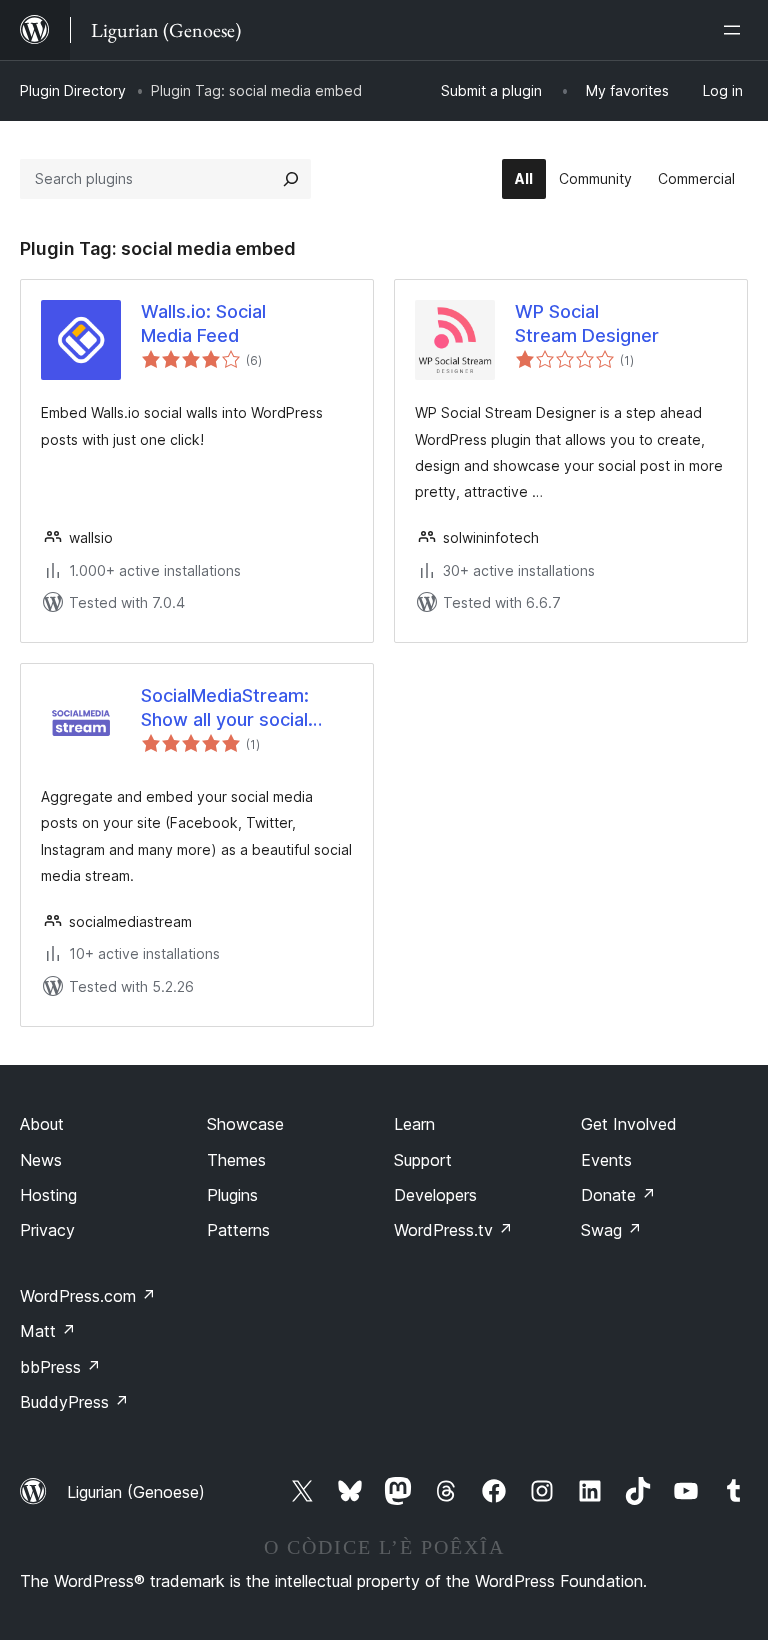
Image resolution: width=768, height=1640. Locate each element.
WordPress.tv (453, 1230)
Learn (414, 1124)
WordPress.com (88, 1296)
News (41, 1160)
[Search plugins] (291, 179)
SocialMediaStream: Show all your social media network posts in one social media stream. (241, 708)
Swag (611, 1230)
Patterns (238, 1230)
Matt (48, 1331)
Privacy (47, 1230)
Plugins (232, 1195)
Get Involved (629, 1124)
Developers (435, 1195)
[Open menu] (736, 30)
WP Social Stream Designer (587, 323)
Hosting (48, 1195)
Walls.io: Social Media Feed (203, 323)
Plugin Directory (73, 90)
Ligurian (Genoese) (136, 1492)
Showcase (245, 1124)
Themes (236, 1160)
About (42, 1124)
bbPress (60, 1367)
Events (606, 1160)
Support (423, 1160)
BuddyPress (74, 1402)
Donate (618, 1195)
